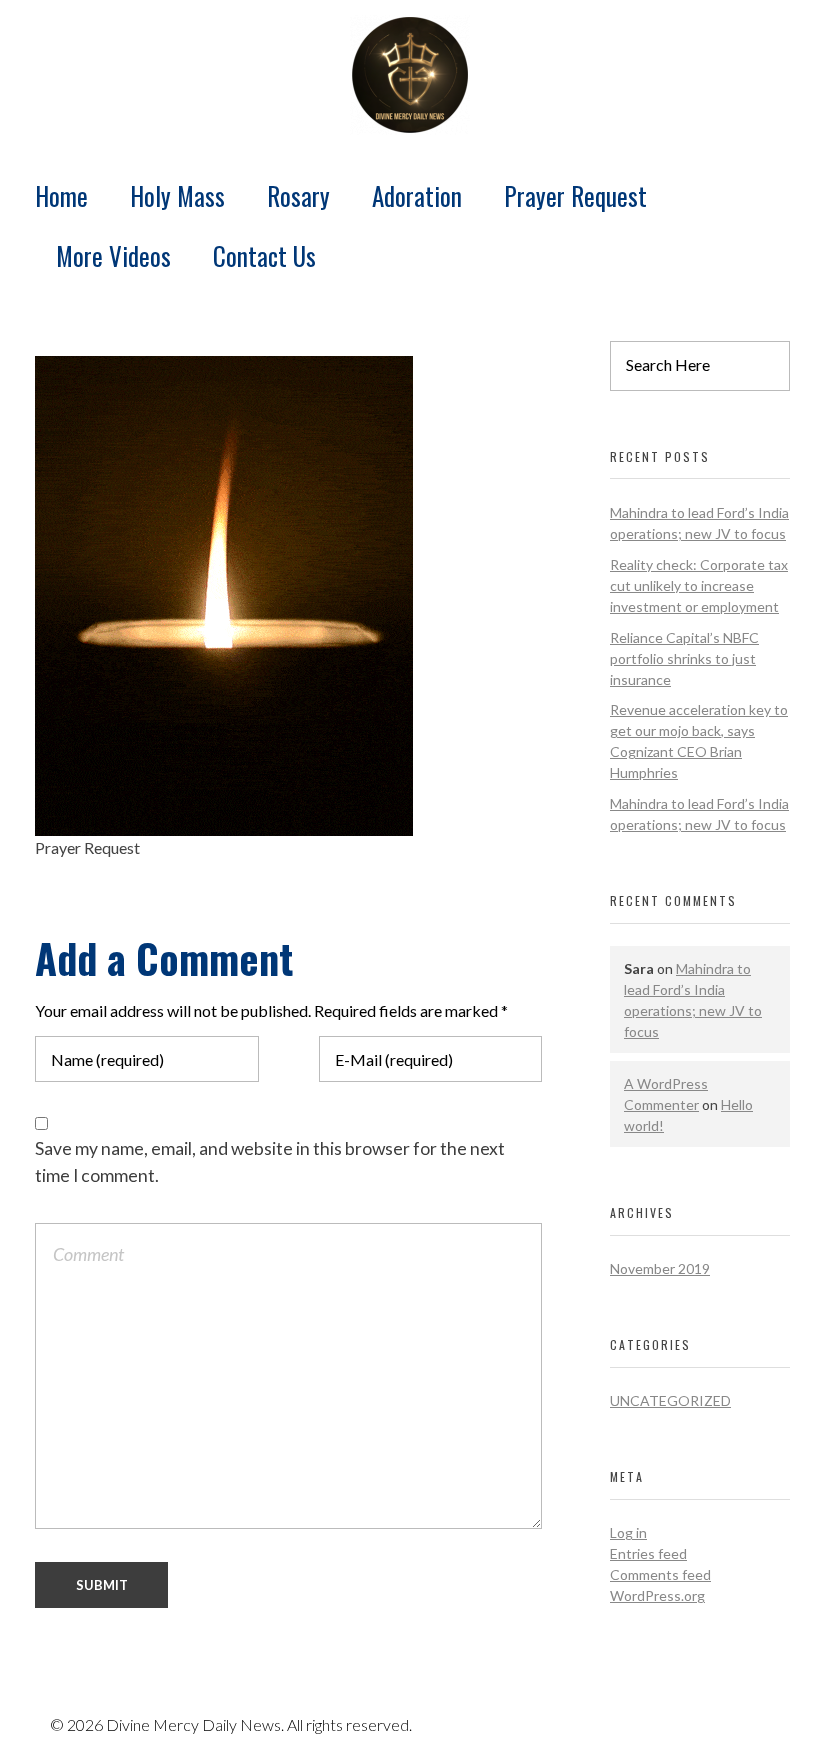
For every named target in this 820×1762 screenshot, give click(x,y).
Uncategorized (670, 1400)
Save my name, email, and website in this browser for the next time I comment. (270, 1161)
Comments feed (660, 1574)
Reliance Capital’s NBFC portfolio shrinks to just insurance (684, 658)
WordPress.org (657, 1595)
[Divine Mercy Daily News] (410, 75)
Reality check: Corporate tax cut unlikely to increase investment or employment (699, 585)
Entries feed (648, 1553)
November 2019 (660, 1268)
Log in (628, 1532)
